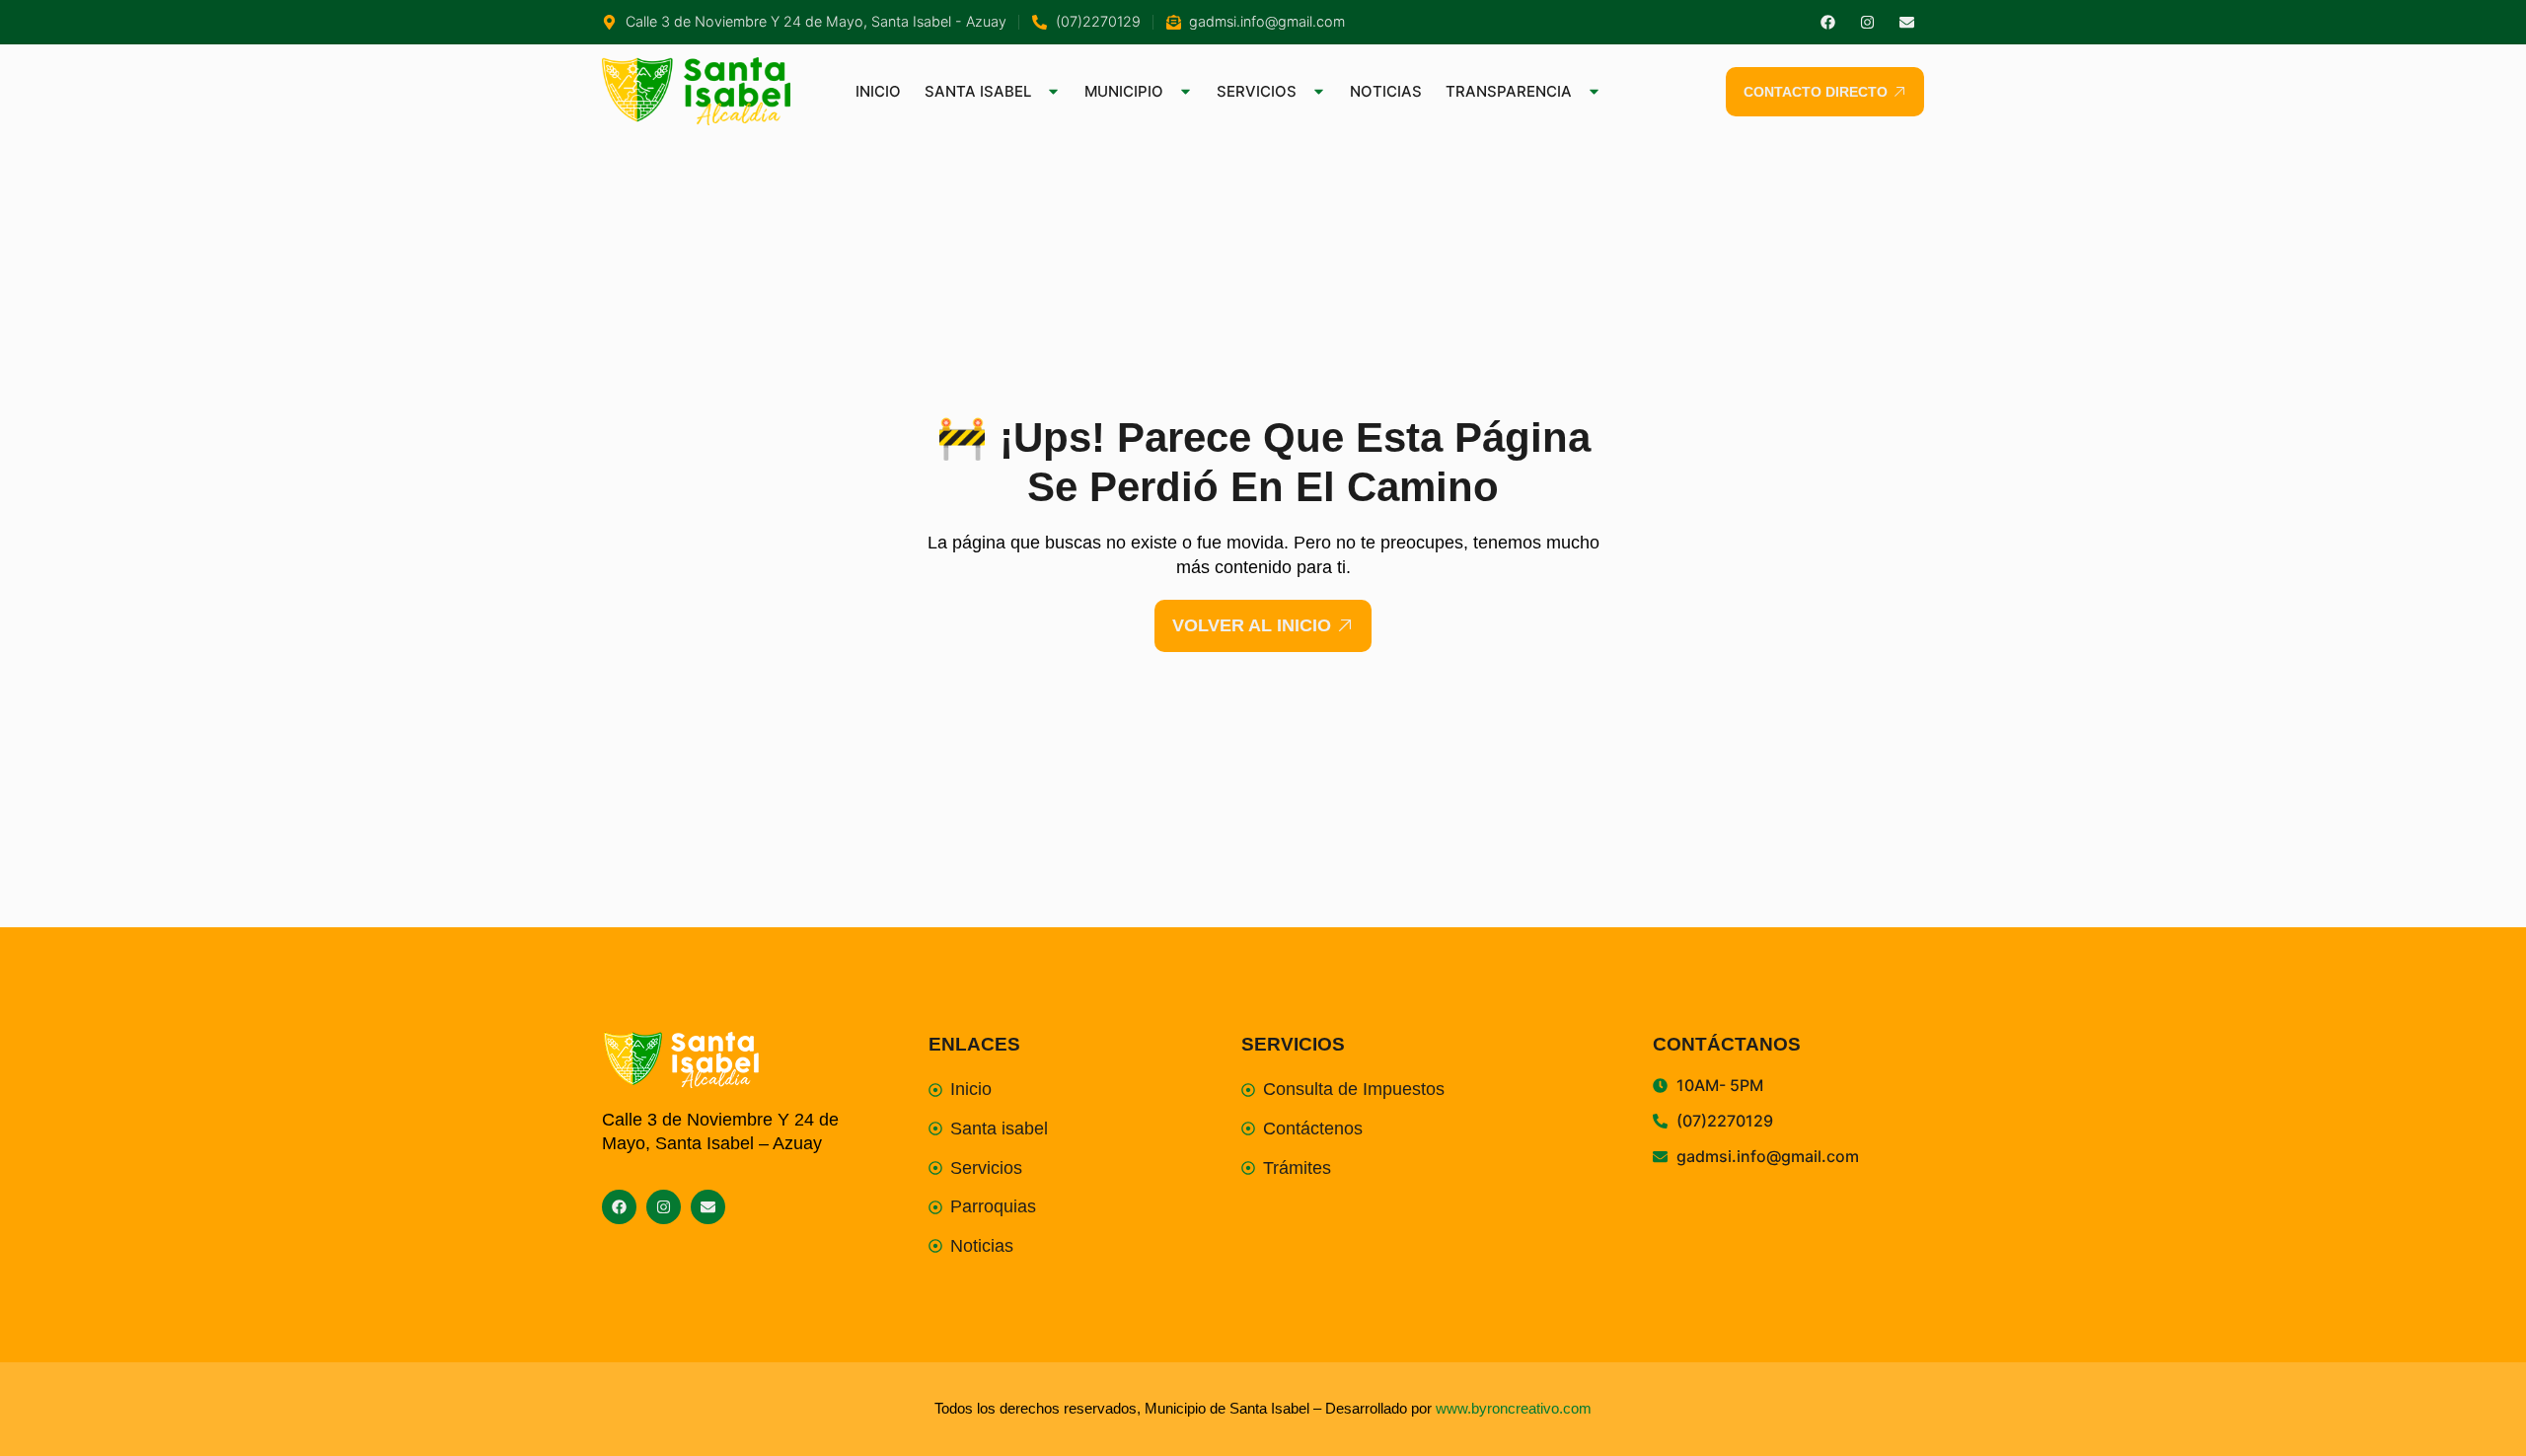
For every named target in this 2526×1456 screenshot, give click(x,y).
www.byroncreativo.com (1514, 1408)
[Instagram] (1867, 22)
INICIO (878, 91)
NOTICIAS (1386, 91)
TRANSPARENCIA (1509, 91)
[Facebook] (1828, 22)
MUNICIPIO (1124, 91)
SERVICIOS (1257, 91)
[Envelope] (1907, 22)
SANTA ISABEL (978, 91)
